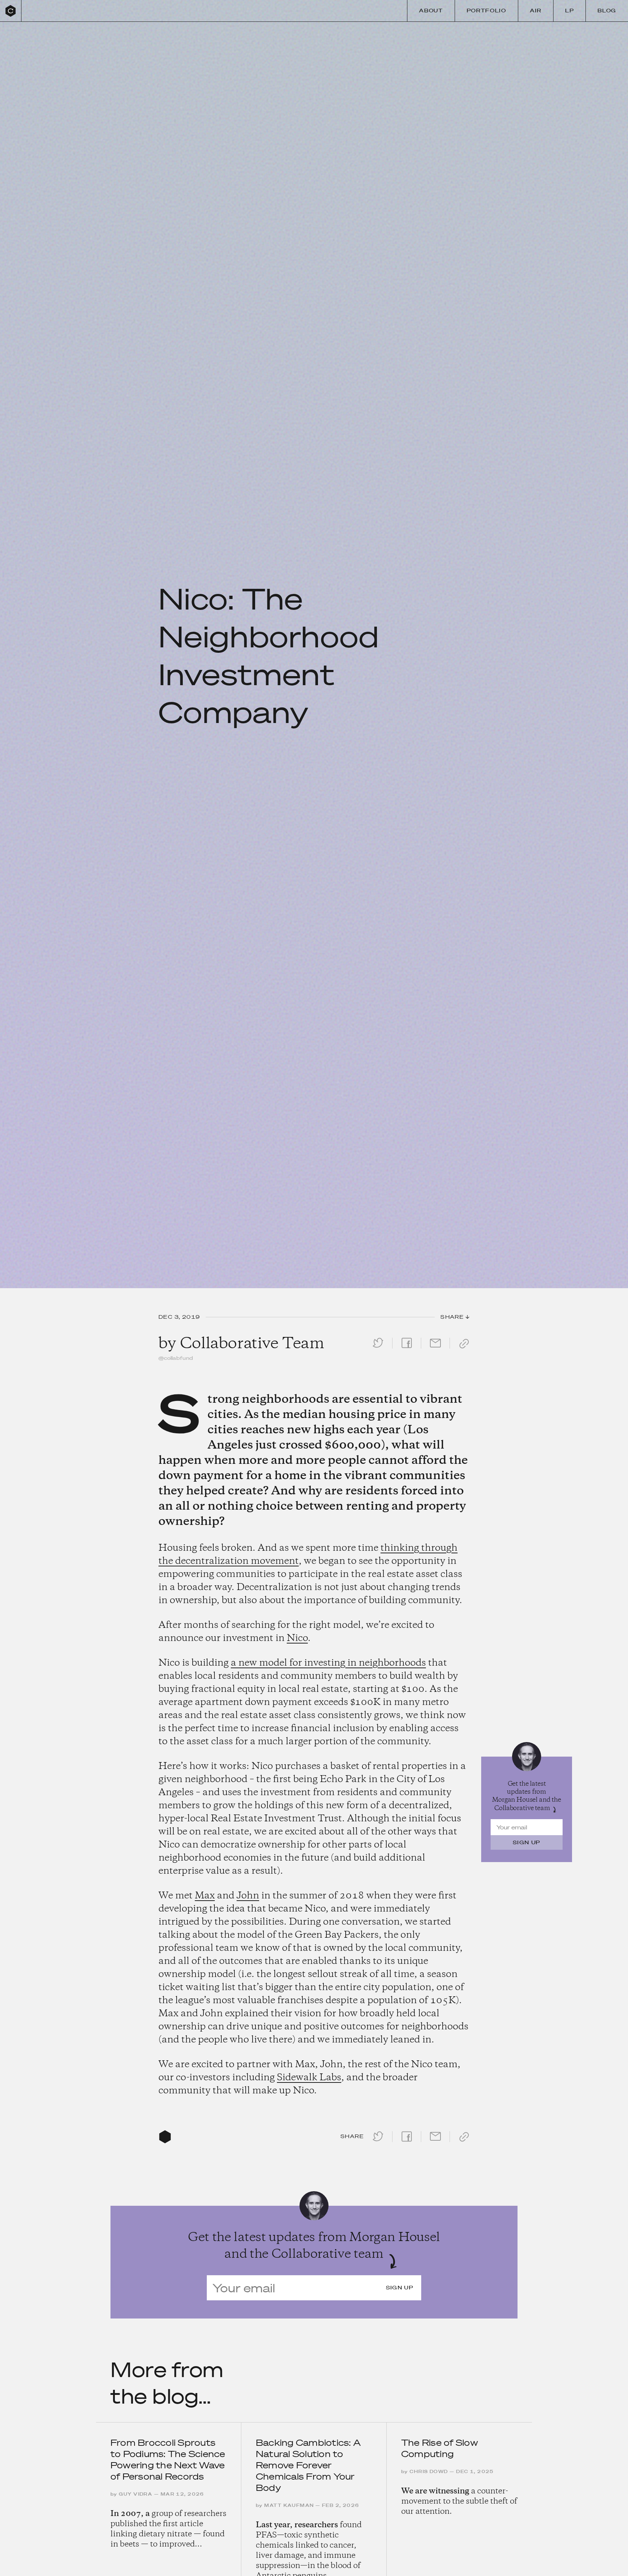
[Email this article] (435, 1349)
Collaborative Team (252, 1344)
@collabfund (176, 1358)
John (248, 1896)
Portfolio (486, 11)
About (431, 11)
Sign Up (527, 1842)
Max (205, 1896)
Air (536, 11)
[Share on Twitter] (378, 1349)
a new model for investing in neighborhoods (328, 1663)
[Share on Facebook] (407, 1349)
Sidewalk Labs (309, 2078)
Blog (607, 11)
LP (569, 11)
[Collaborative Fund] (11, 11)
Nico (297, 1638)
